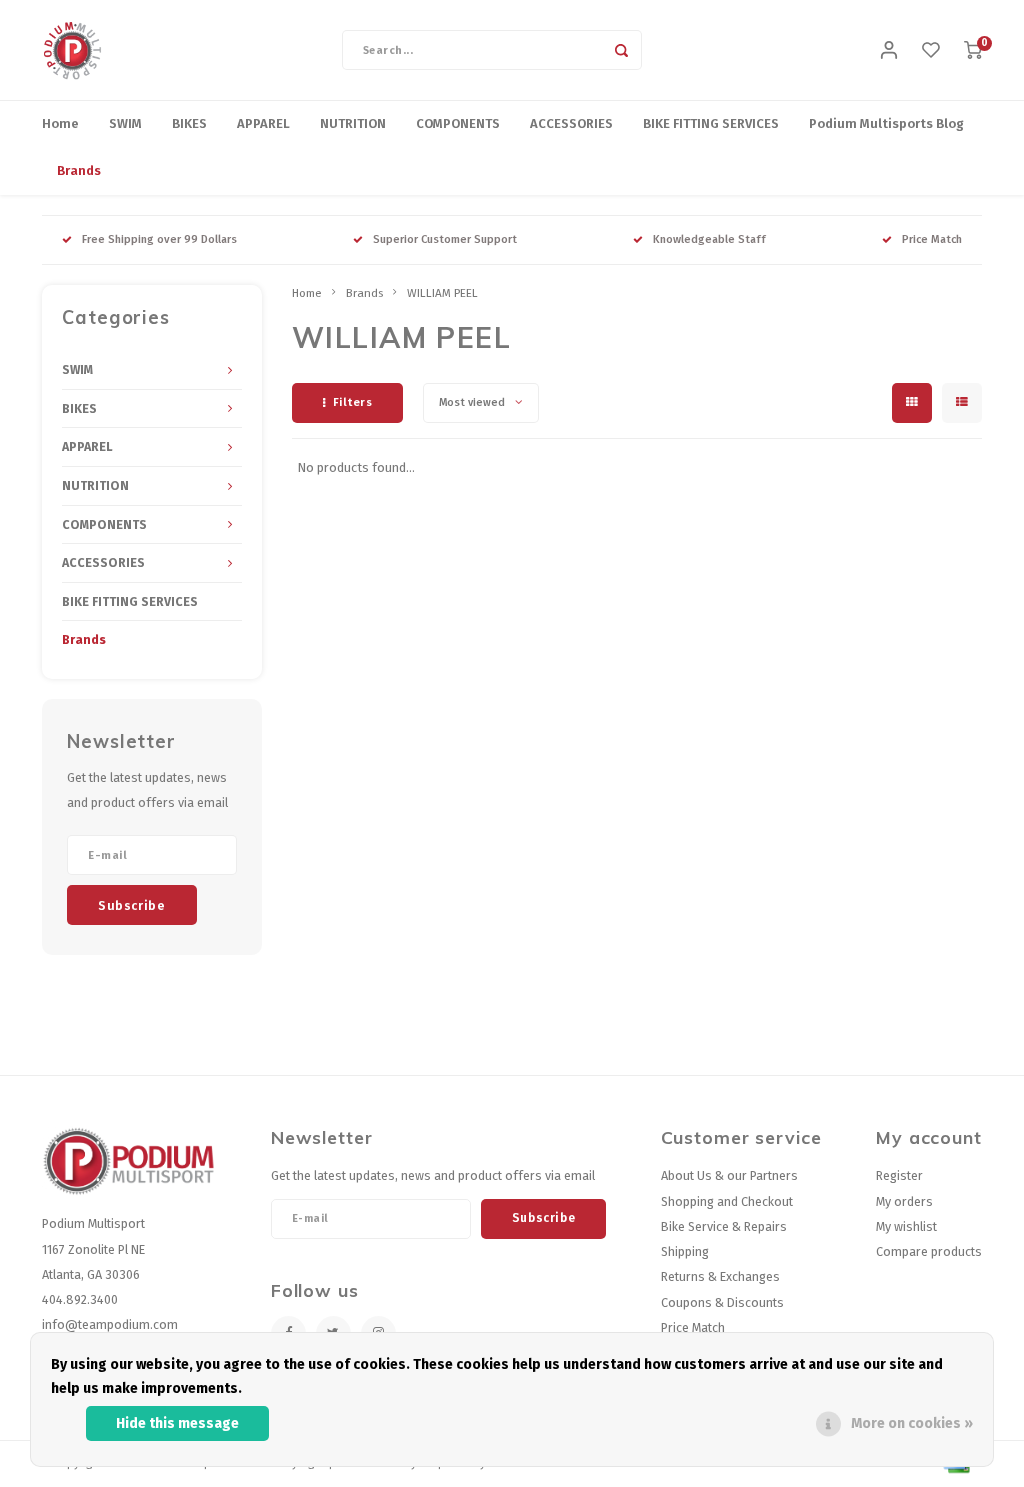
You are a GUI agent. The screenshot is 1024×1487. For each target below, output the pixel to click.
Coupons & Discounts (722, 1302)
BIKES (189, 123)
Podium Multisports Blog (886, 123)
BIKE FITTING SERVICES (711, 123)
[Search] (622, 50)
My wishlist (906, 1226)
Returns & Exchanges (720, 1276)
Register (899, 1175)
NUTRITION (353, 123)
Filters (353, 402)
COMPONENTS (458, 123)
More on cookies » (912, 1423)
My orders (904, 1201)
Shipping (685, 1251)
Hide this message (177, 1423)
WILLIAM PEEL (442, 293)
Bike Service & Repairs (724, 1226)
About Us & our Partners (729, 1175)
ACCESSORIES (571, 123)
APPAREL (263, 123)
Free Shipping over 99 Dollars (159, 239)
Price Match (932, 239)
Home (60, 123)
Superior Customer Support (445, 239)
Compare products (929, 1251)
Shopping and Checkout (727, 1201)
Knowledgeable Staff (709, 239)
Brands (79, 170)
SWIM (125, 123)
